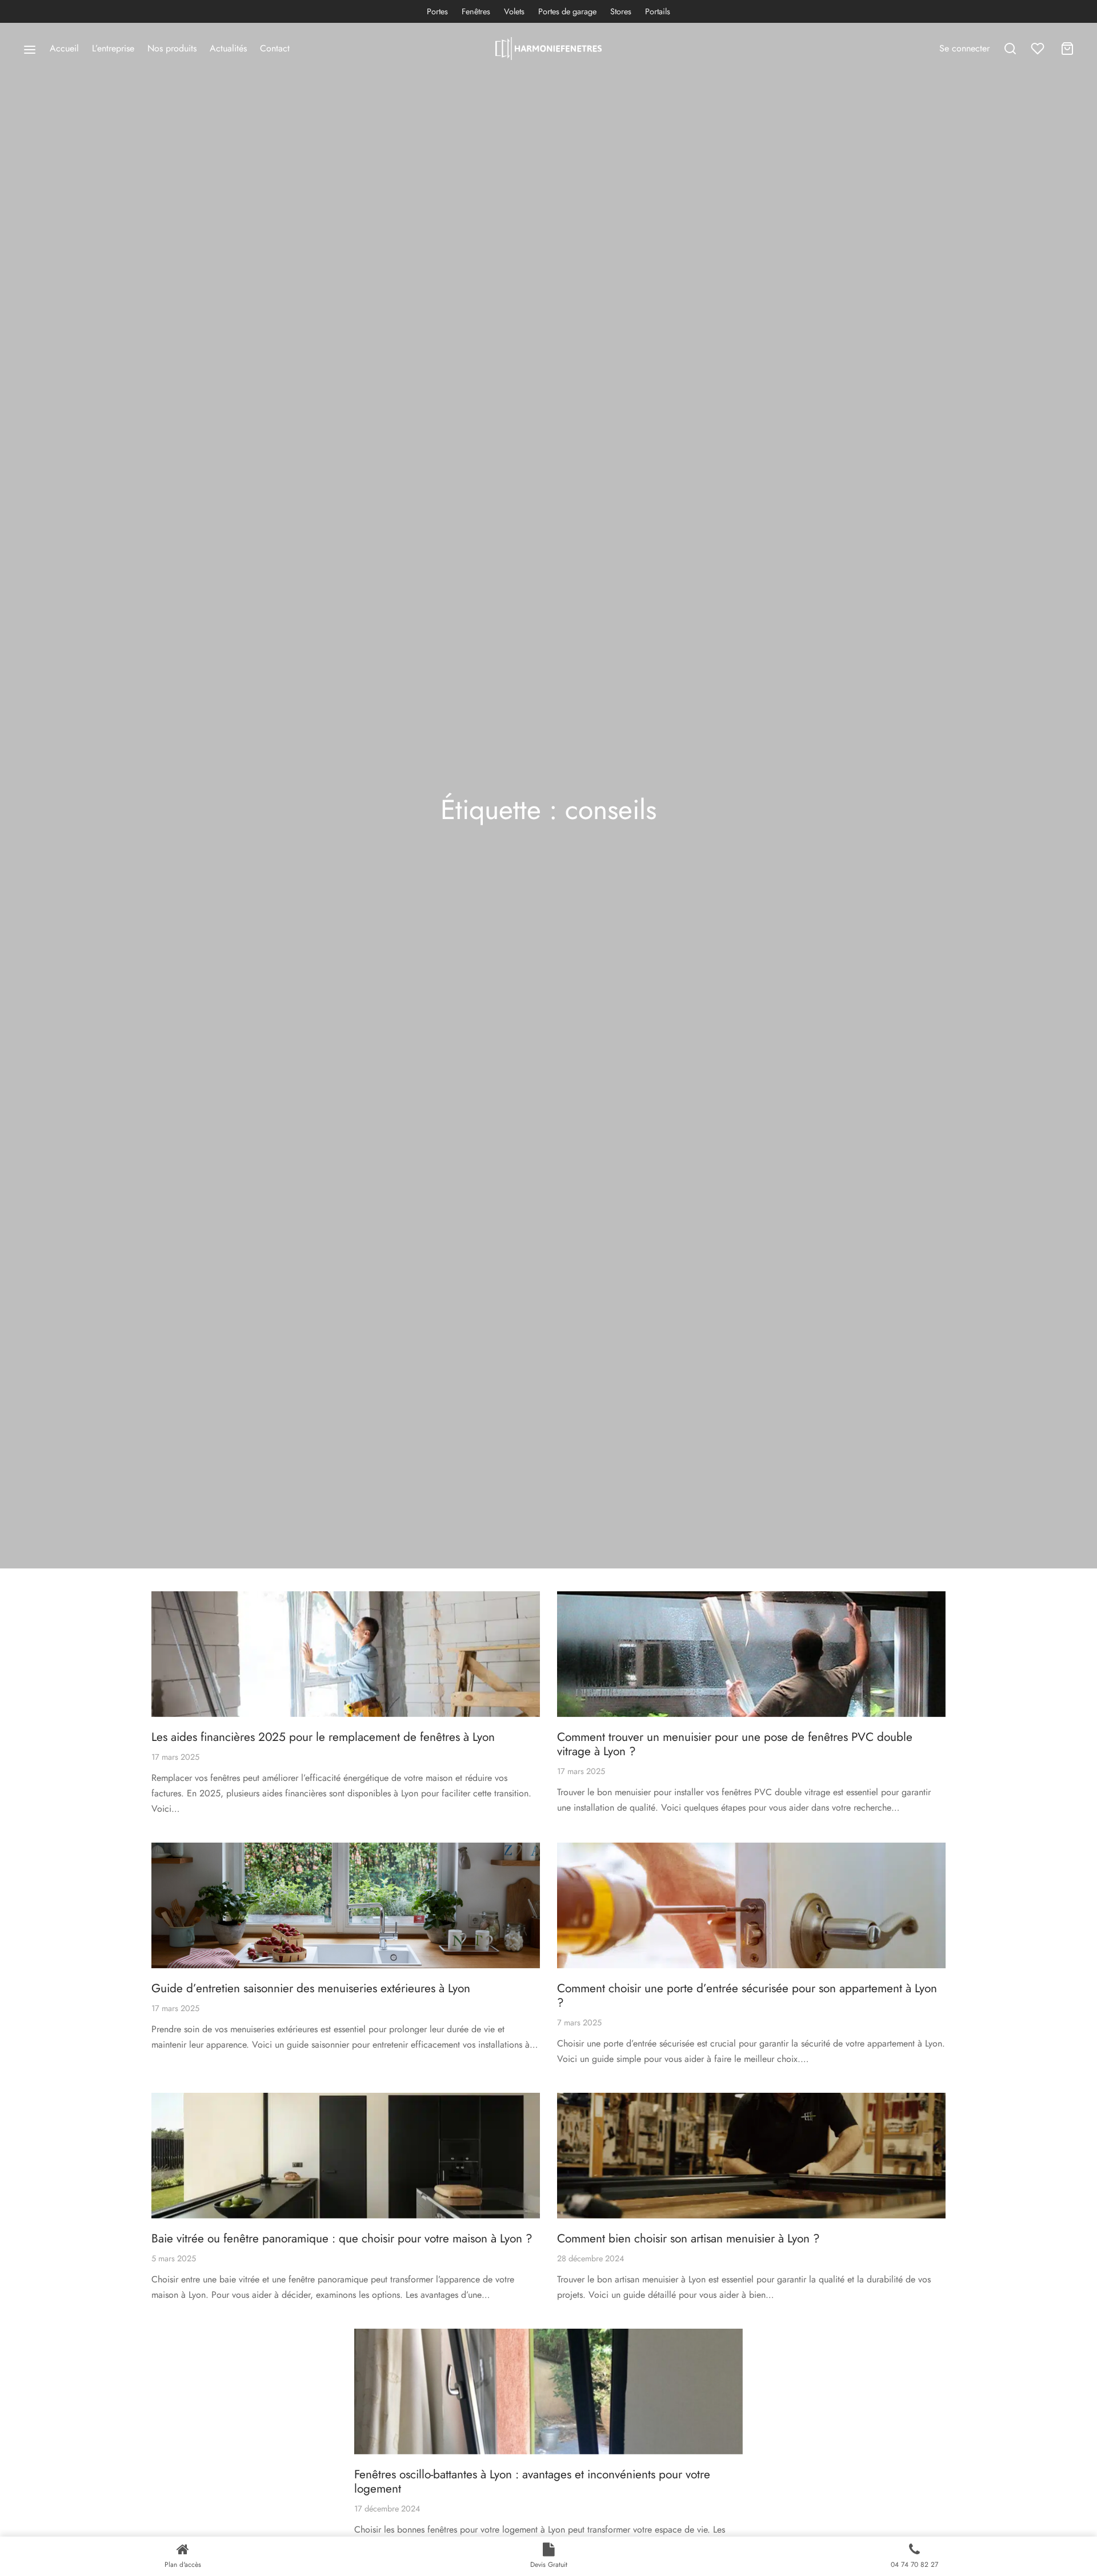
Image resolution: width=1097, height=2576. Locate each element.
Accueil (64, 48)
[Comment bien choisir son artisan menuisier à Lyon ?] (751, 2156)
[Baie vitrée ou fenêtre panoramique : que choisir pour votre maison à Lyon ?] (346, 2156)
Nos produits (172, 48)
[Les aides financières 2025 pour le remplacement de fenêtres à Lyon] (346, 1654)
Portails (658, 11)
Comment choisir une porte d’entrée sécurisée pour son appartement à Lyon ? (747, 1995)
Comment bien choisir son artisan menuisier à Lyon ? (688, 2238)
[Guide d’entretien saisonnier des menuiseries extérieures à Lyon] (346, 1905)
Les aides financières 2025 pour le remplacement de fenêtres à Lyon (323, 1737)
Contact (275, 48)
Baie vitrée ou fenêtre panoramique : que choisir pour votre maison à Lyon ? (342, 2238)
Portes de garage (567, 11)
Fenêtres (476, 11)
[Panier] (1067, 49)
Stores (621, 11)
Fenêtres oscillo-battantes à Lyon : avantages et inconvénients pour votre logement (532, 2481)
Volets (514, 11)
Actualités (228, 48)
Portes (437, 11)
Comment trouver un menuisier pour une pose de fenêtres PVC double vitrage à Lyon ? (735, 1744)
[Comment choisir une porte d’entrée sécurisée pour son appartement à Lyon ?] (751, 1905)
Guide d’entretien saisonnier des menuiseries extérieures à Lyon (311, 1988)
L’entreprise (113, 48)
